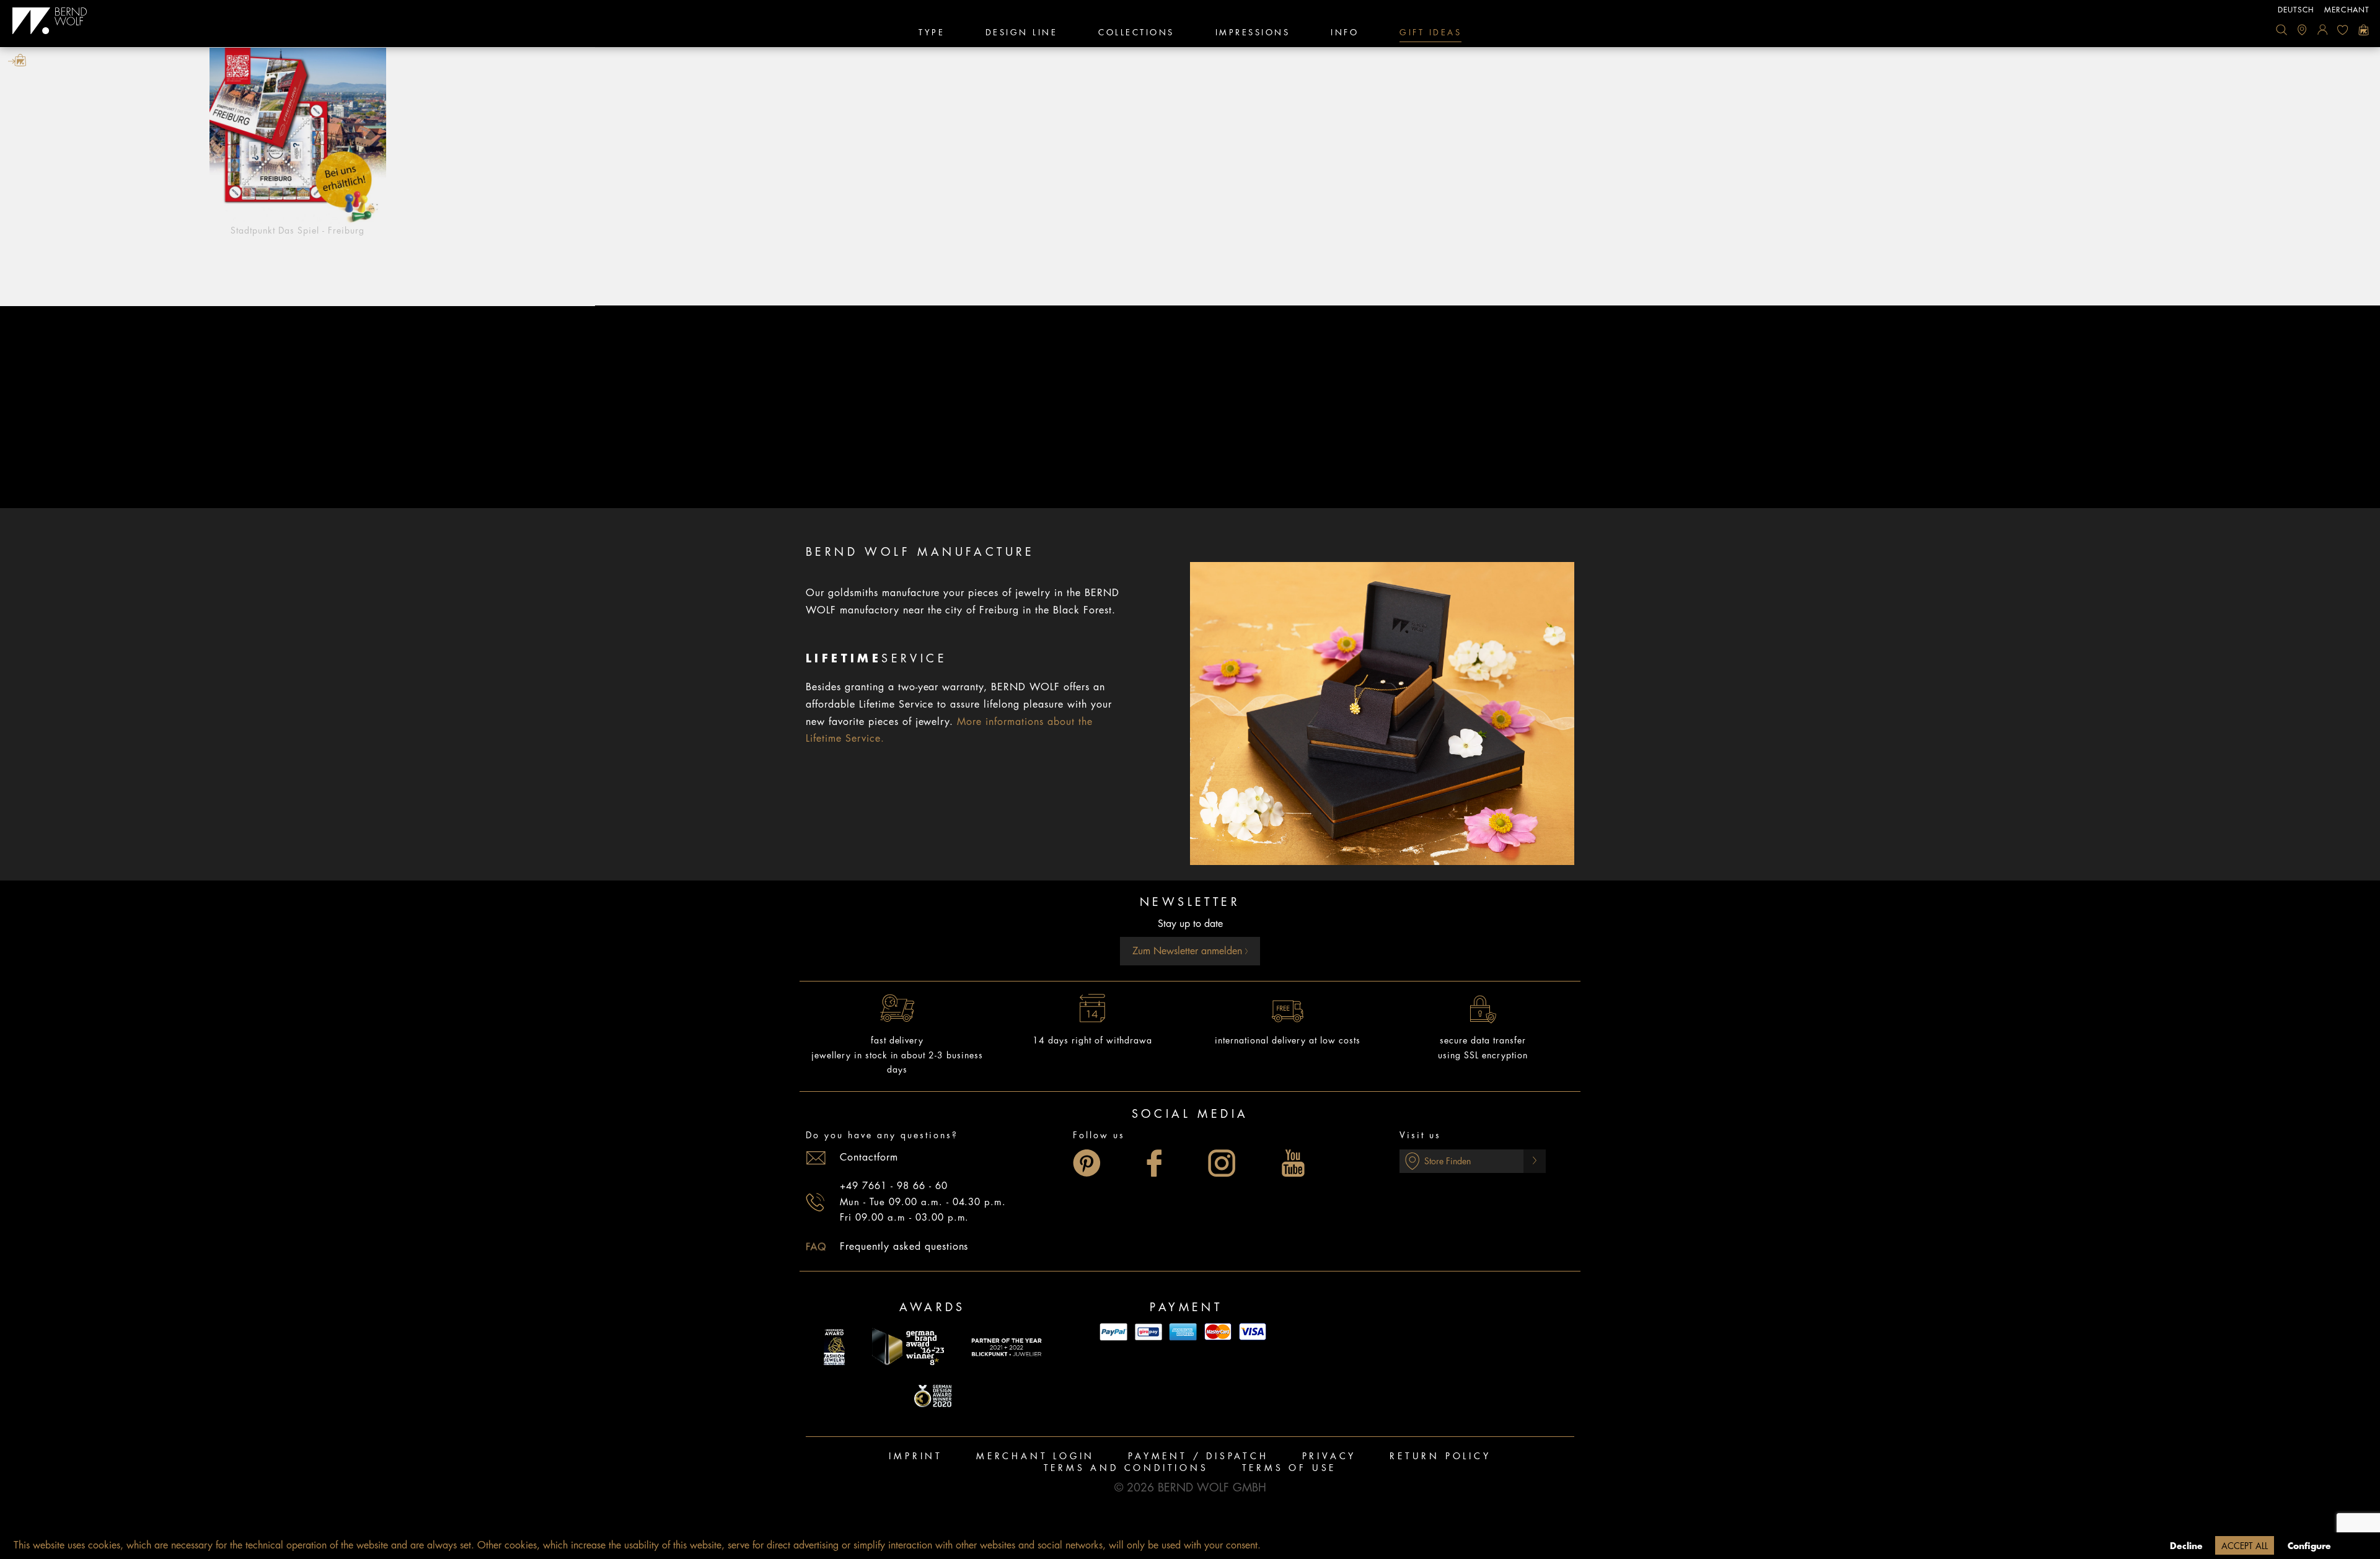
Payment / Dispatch (1198, 1456)
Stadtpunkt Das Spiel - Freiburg (297, 231)
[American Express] (1183, 1332)
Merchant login (1035, 1456)
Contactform (869, 1157)
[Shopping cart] (2363, 30)
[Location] (2302, 30)
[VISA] (1253, 1332)
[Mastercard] (1218, 1332)
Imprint (916, 1456)
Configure (2309, 1546)
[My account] (2322, 30)
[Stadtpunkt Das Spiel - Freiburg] (297, 136)
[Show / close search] (2281, 30)
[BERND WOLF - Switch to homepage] (50, 21)
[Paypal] (1114, 1332)
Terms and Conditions (1126, 1468)
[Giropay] (1148, 1332)
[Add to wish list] (581, 60)
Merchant (2347, 10)
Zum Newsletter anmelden (1189, 951)
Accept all (2245, 1546)
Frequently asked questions (904, 1247)
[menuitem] (2281, 30)
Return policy (1440, 1456)
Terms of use (1289, 1468)
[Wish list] (2343, 30)
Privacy (1329, 1456)
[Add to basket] (17, 60)
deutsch (2296, 10)
